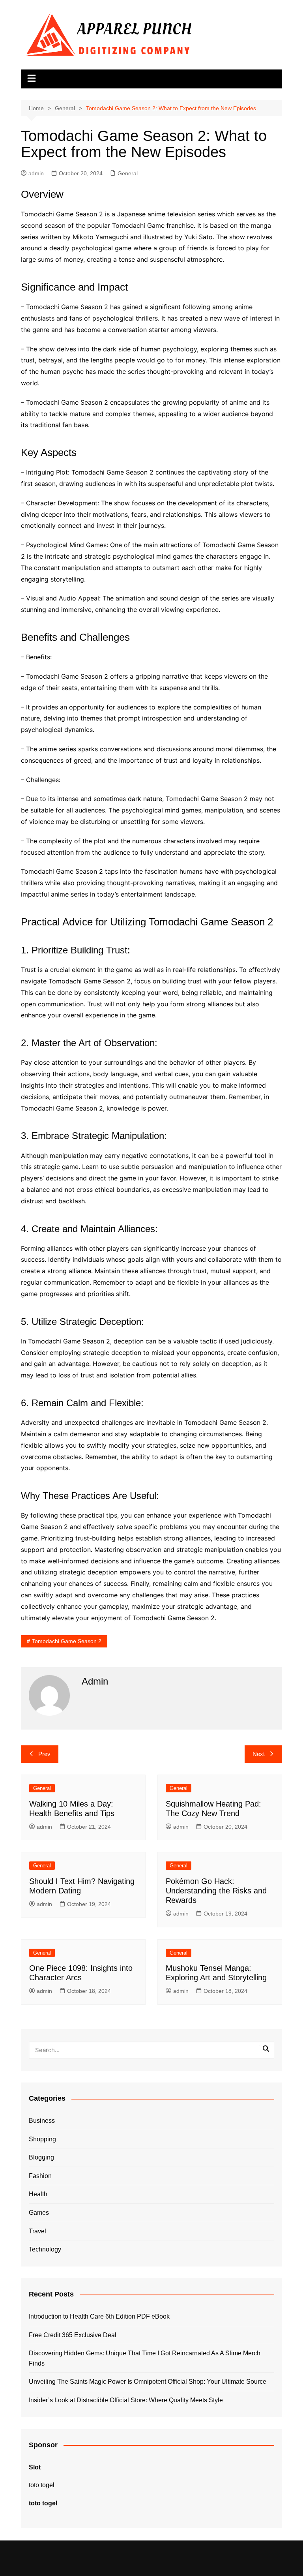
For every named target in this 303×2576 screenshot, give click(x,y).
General (128, 173)
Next (259, 1754)
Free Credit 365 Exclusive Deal (73, 2335)
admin (36, 173)
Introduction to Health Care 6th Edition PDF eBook (99, 2316)
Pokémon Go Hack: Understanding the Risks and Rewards (216, 1891)
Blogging (41, 2157)
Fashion (40, 2176)
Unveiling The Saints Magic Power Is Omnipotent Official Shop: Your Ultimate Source (148, 2382)
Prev (44, 1754)
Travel (37, 2231)
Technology (45, 2249)
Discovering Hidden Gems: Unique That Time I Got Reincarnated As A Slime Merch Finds (145, 2358)
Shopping (42, 2139)
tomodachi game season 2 (67, 1641)
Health (38, 2194)
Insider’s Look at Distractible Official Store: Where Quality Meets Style (126, 2400)
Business (42, 2121)
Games (39, 2213)
